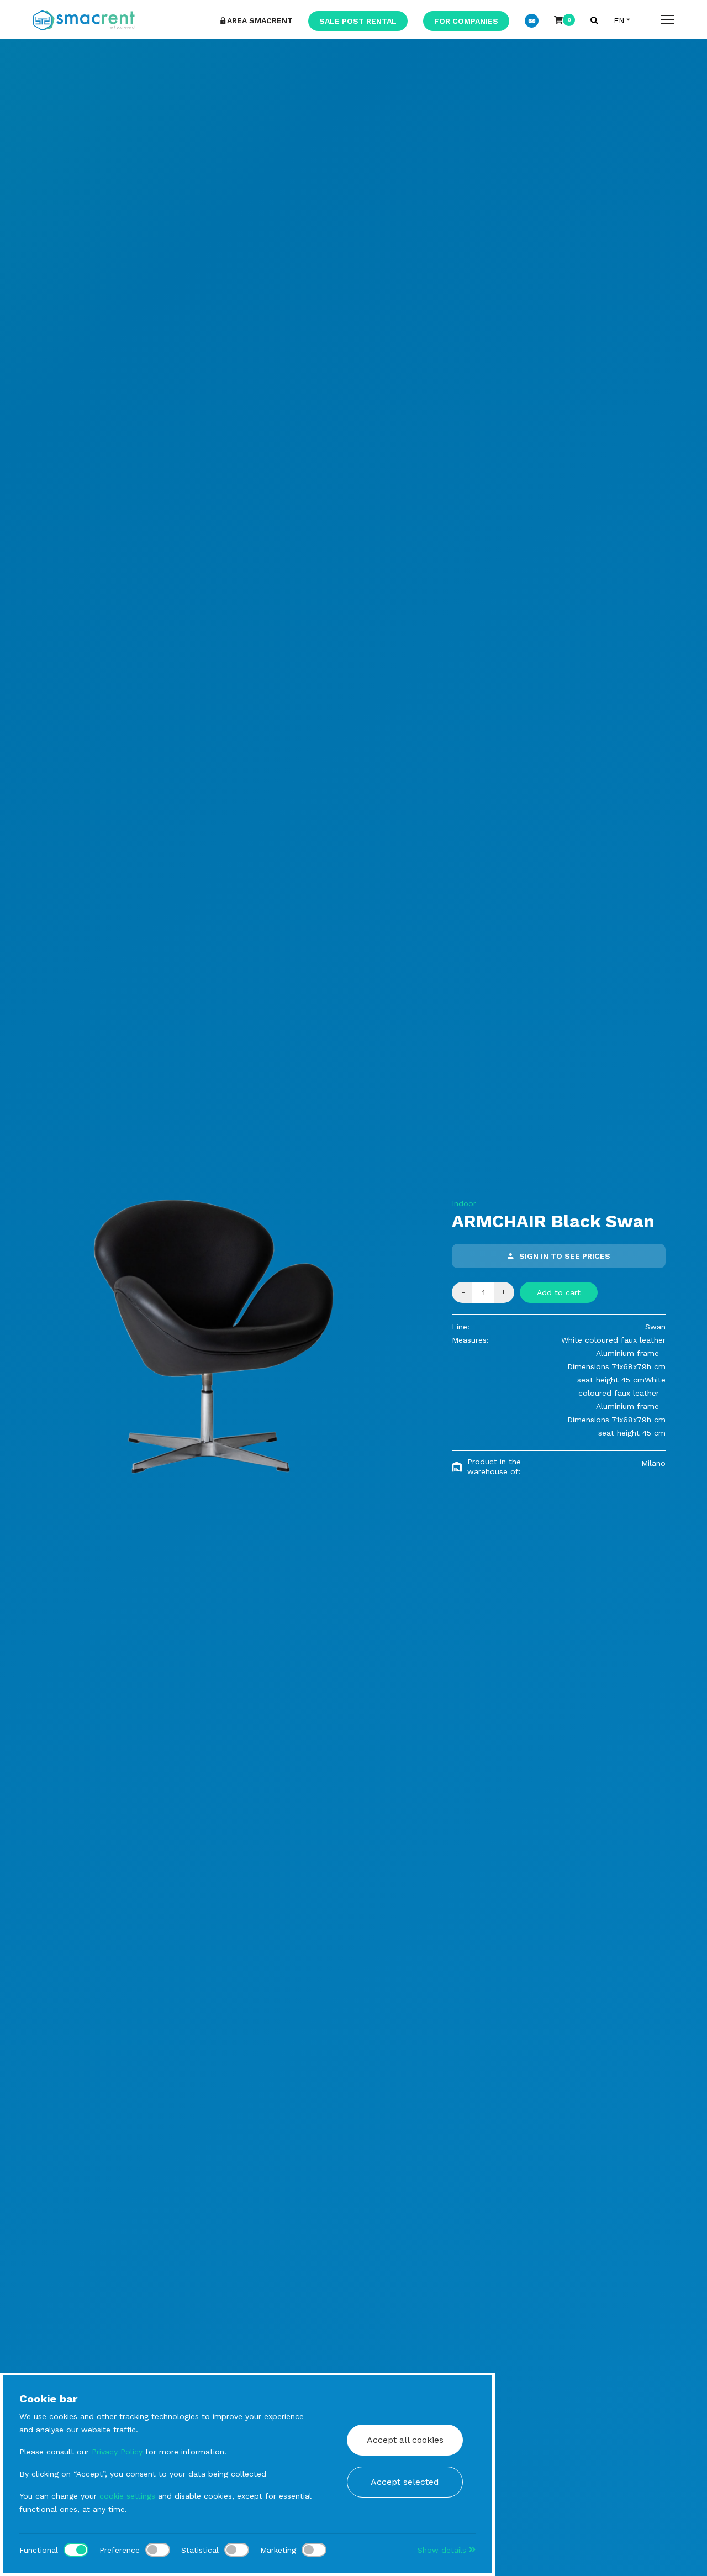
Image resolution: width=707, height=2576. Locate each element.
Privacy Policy (117, 2452)
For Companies (466, 21)
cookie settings (127, 2496)
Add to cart (559, 1292)
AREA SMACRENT (260, 20)
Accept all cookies (405, 2440)
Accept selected (405, 2482)
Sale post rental (358, 21)
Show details (443, 2550)
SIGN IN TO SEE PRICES (565, 1256)
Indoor (464, 1203)
